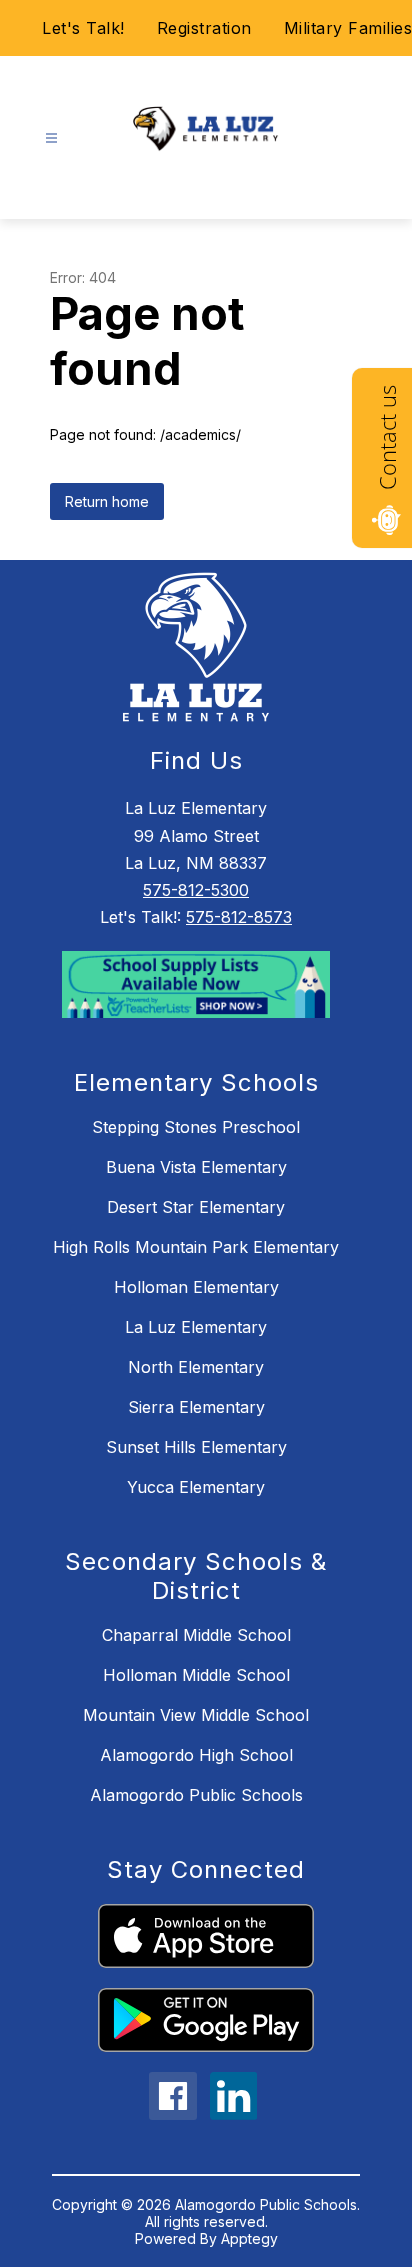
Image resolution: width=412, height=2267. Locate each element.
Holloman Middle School (196, 1675)
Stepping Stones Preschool (196, 1127)
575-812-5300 (196, 890)
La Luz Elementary (196, 1327)
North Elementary (196, 1367)
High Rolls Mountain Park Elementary (196, 1247)
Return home (107, 501)
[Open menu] (51, 138)
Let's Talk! (83, 28)
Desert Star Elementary (196, 1207)
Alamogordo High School (196, 1755)
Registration (204, 28)
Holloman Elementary (196, 1287)
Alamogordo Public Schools (196, 1795)
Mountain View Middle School (196, 1715)
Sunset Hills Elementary (196, 1447)
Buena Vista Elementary (196, 1167)
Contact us (387, 437)
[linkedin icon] (234, 2114)
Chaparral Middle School (196, 1635)
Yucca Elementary (196, 1487)
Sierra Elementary (196, 1407)
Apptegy (249, 2238)
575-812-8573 (239, 917)
